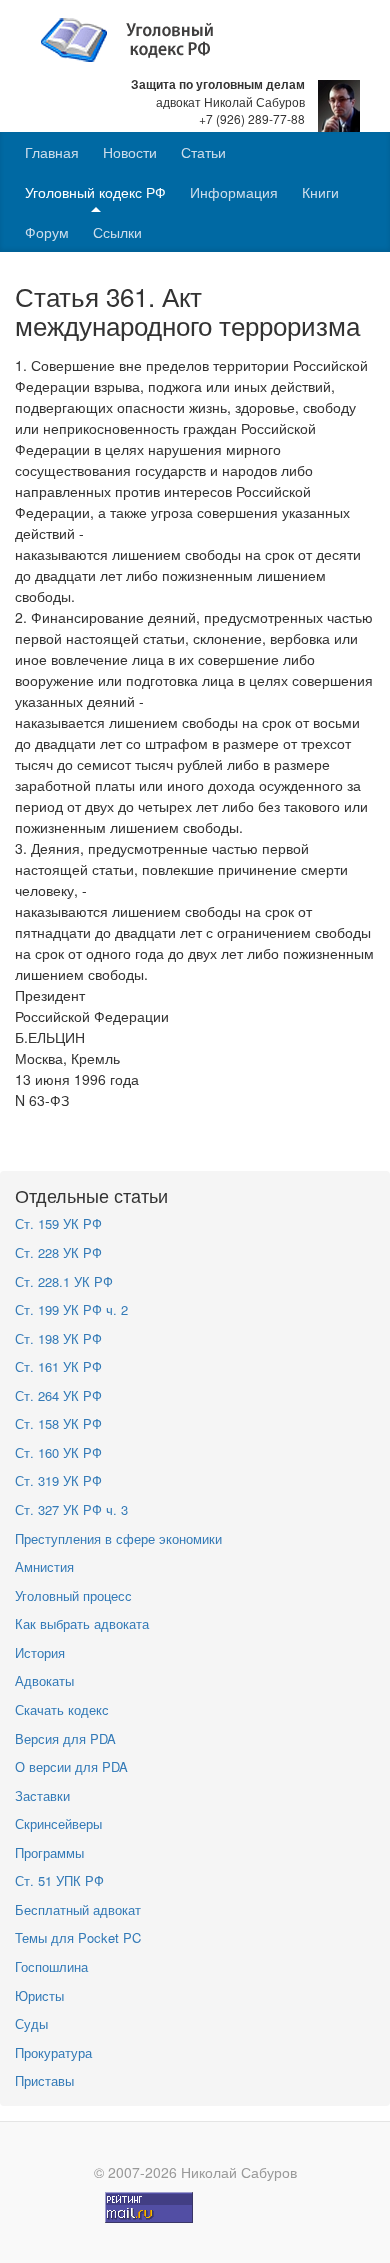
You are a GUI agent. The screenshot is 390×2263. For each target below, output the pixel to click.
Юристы (39, 1995)
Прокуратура (53, 2052)
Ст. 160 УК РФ (58, 1452)
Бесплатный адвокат (78, 1909)
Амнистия (44, 1566)
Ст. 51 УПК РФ (59, 1880)
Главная (52, 152)
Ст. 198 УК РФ (58, 1338)
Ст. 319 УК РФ (58, 1480)
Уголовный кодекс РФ (95, 192)
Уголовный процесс (73, 1595)
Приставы (44, 2080)
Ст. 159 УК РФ (58, 1223)
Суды (31, 2023)
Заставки (42, 1795)
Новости (130, 152)
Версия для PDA (65, 1738)
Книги (320, 192)
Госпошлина (51, 1966)
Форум (47, 232)
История (40, 1652)
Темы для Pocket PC (78, 1937)
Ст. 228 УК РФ (58, 1252)
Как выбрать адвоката (82, 1623)
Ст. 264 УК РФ (58, 1395)
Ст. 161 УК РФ (58, 1366)
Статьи (203, 152)
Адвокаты (44, 1680)
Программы (49, 1852)
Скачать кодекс (62, 1709)
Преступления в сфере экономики (118, 1538)
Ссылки (117, 232)
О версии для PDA (71, 1766)
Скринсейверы (58, 1823)
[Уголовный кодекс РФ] (137, 38)
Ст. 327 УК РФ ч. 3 (71, 1509)
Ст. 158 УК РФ (58, 1423)
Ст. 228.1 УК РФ (64, 1281)
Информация (234, 192)
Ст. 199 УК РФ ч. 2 (71, 1309)
